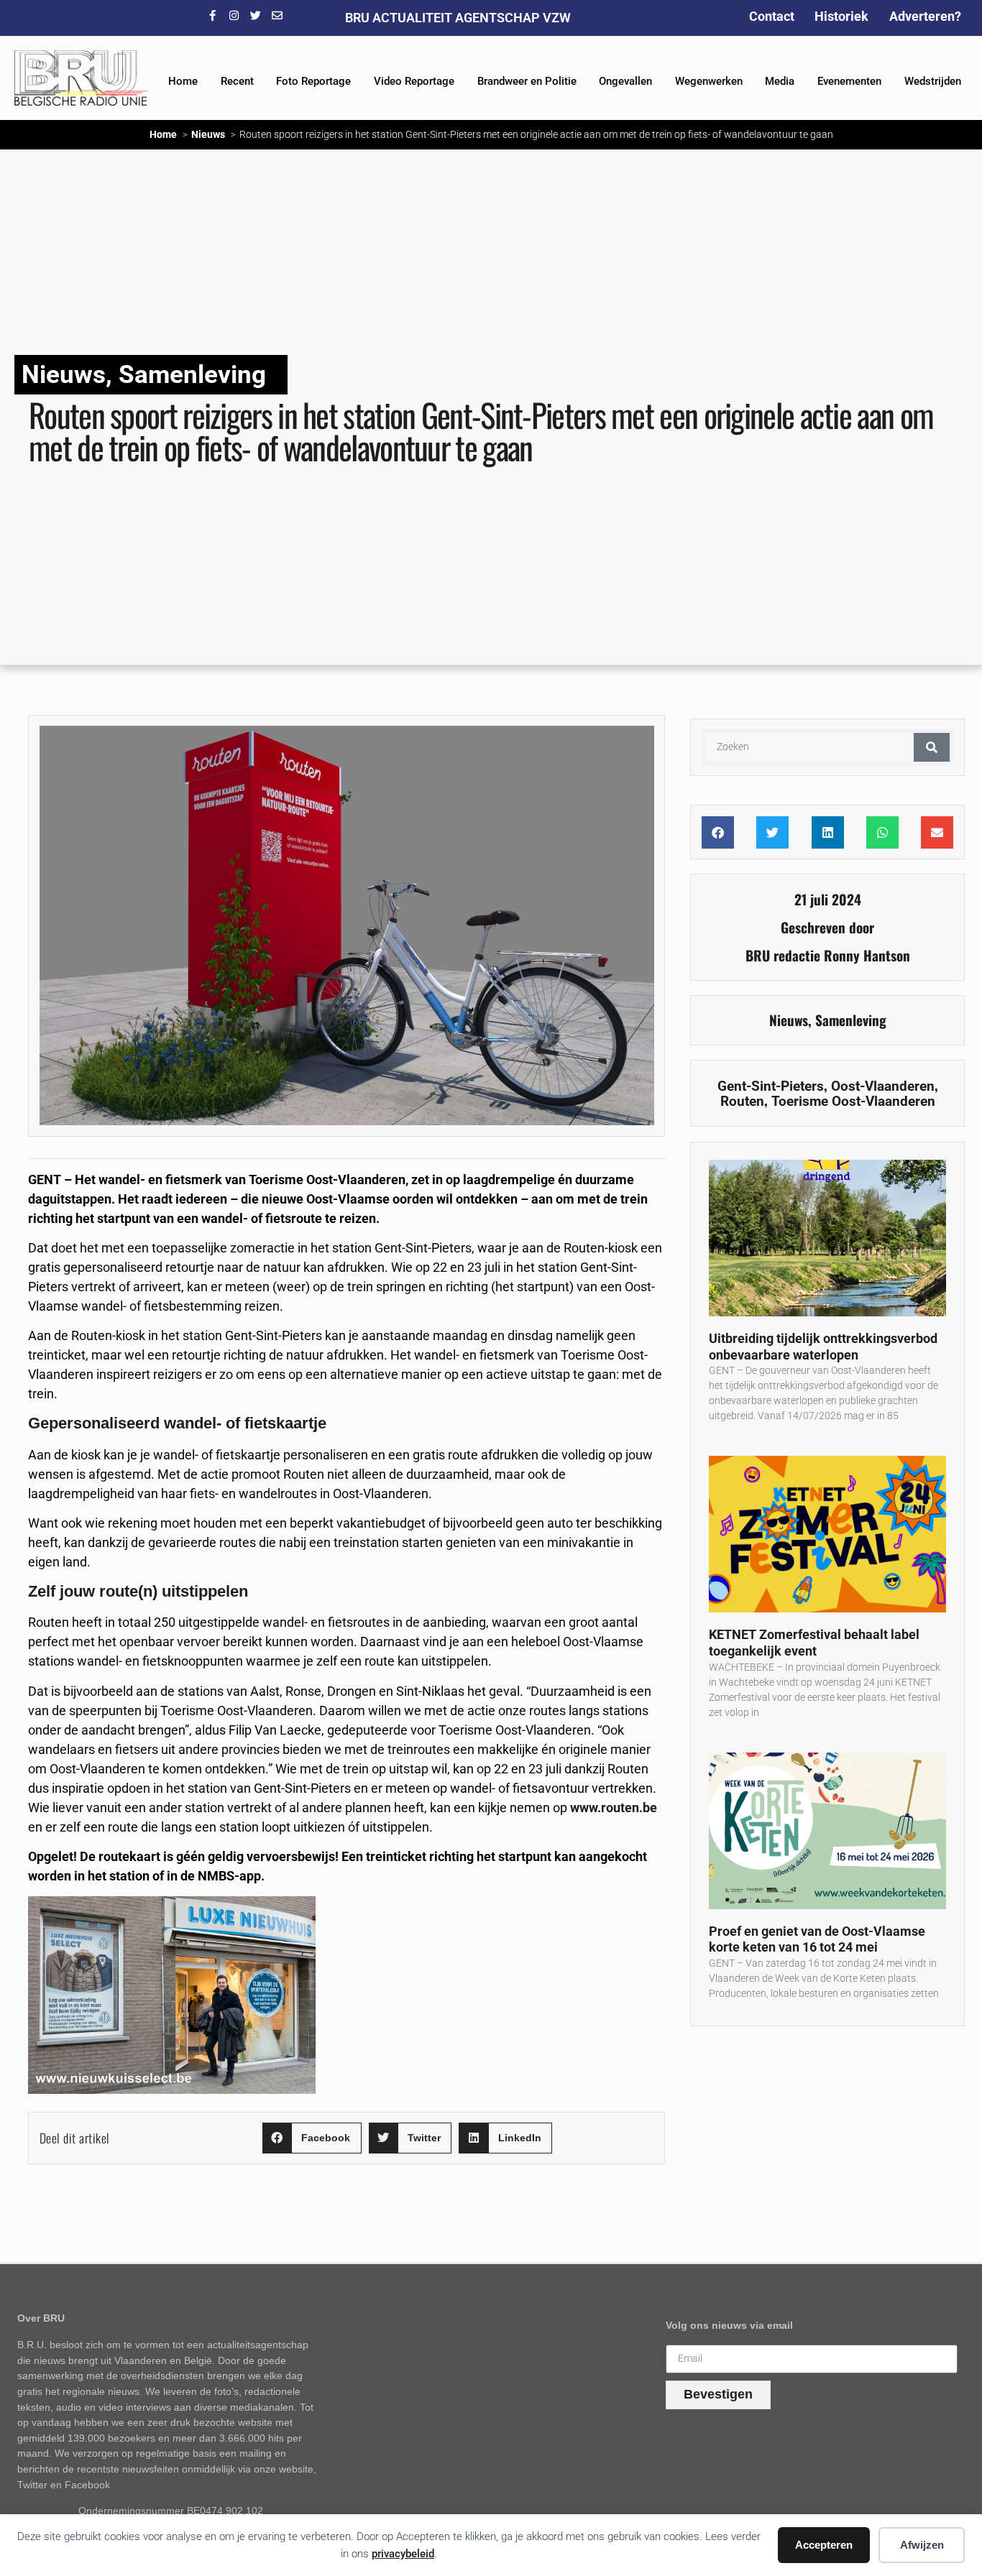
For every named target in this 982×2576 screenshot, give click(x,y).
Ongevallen (625, 81)
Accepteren (824, 2545)
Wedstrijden (933, 81)
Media (780, 81)
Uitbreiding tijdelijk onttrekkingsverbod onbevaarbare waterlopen (823, 1347)
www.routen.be (614, 1808)
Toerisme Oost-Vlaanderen (853, 1101)
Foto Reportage (313, 81)
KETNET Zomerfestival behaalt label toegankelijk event (814, 1643)
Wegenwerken (709, 81)
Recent (237, 81)
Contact (772, 16)
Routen (742, 1101)
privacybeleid (403, 2554)
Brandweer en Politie (527, 81)
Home (183, 81)
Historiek (841, 16)
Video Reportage (414, 81)
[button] (312, 2138)
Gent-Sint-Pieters (771, 1086)
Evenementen (849, 81)
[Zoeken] (932, 747)
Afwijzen (922, 2545)
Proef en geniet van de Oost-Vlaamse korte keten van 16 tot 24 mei (817, 1939)
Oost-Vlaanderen (883, 1086)
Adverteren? (925, 16)
